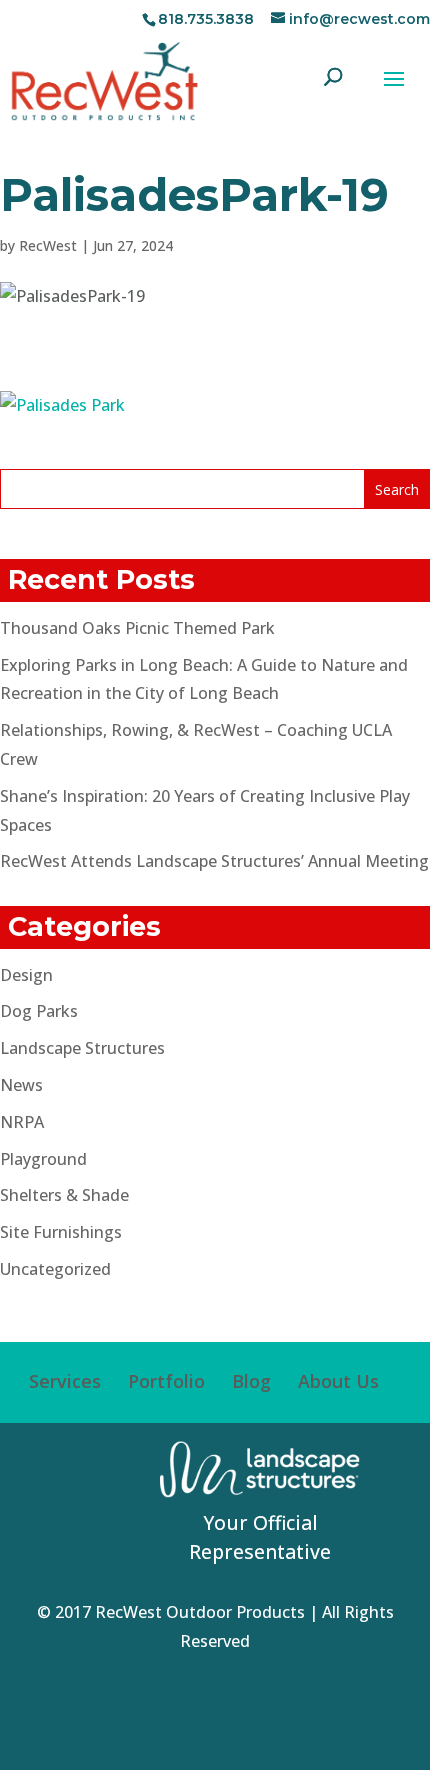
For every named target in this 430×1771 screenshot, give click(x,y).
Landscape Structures (82, 1048)
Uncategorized (55, 1269)
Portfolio (166, 1381)
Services (65, 1381)
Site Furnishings (61, 1232)
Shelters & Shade (64, 1195)
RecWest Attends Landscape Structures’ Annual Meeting (214, 861)
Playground (43, 1159)
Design (26, 975)
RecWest (48, 245)
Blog (251, 1381)
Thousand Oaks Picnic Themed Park (137, 628)
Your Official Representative (260, 1537)
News (21, 1085)
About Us (338, 1381)
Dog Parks (39, 1011)
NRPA (22, 1122)
